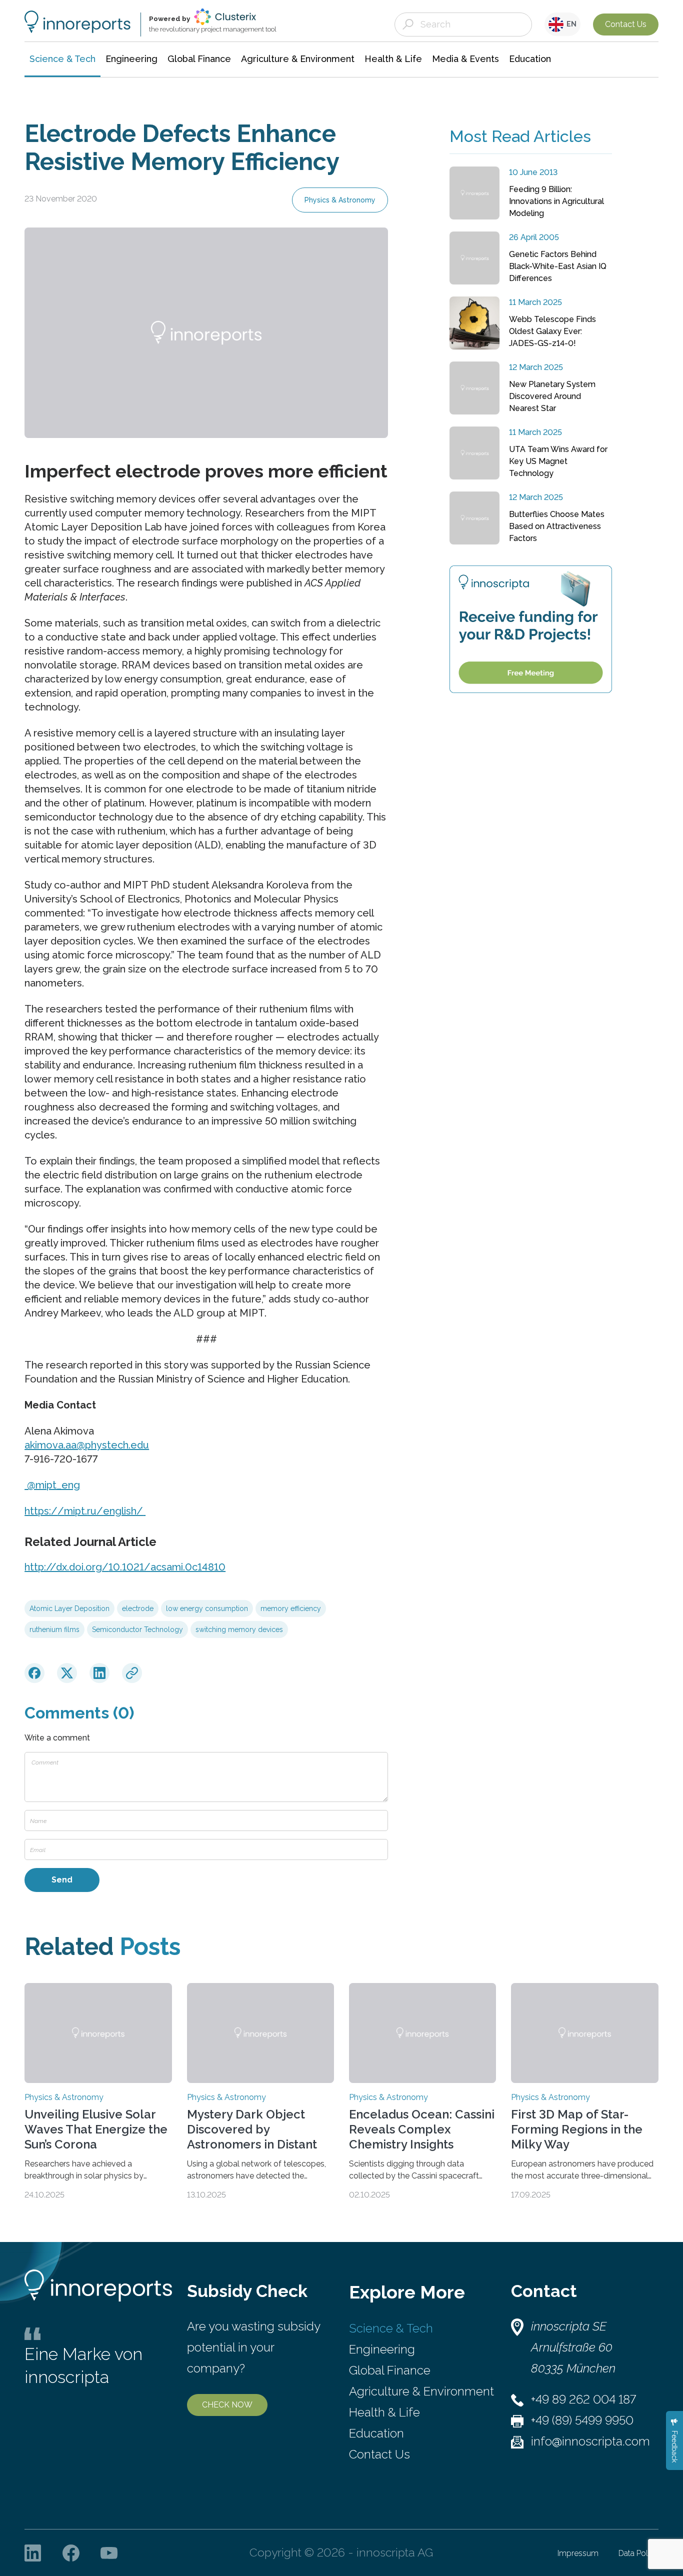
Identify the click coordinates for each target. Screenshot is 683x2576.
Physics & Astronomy (340, 200)
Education (376, 2433)
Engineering (382, 2349)
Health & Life (384, 2412)
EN (570, 24)
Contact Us (626, 24)
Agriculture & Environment (421, 2391)
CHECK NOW (227, 2405)
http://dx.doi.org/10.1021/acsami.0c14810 (125, 1567)
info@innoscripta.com (590, 2441)
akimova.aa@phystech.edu (87, 1445)
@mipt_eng (52, 1485)
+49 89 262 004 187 (583, 2399)
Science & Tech (391, 2328)
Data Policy (638, 2553)
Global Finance (390, 2370)
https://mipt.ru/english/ (84, 1511)
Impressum (578, 2553)
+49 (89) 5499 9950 (582, 2420)
